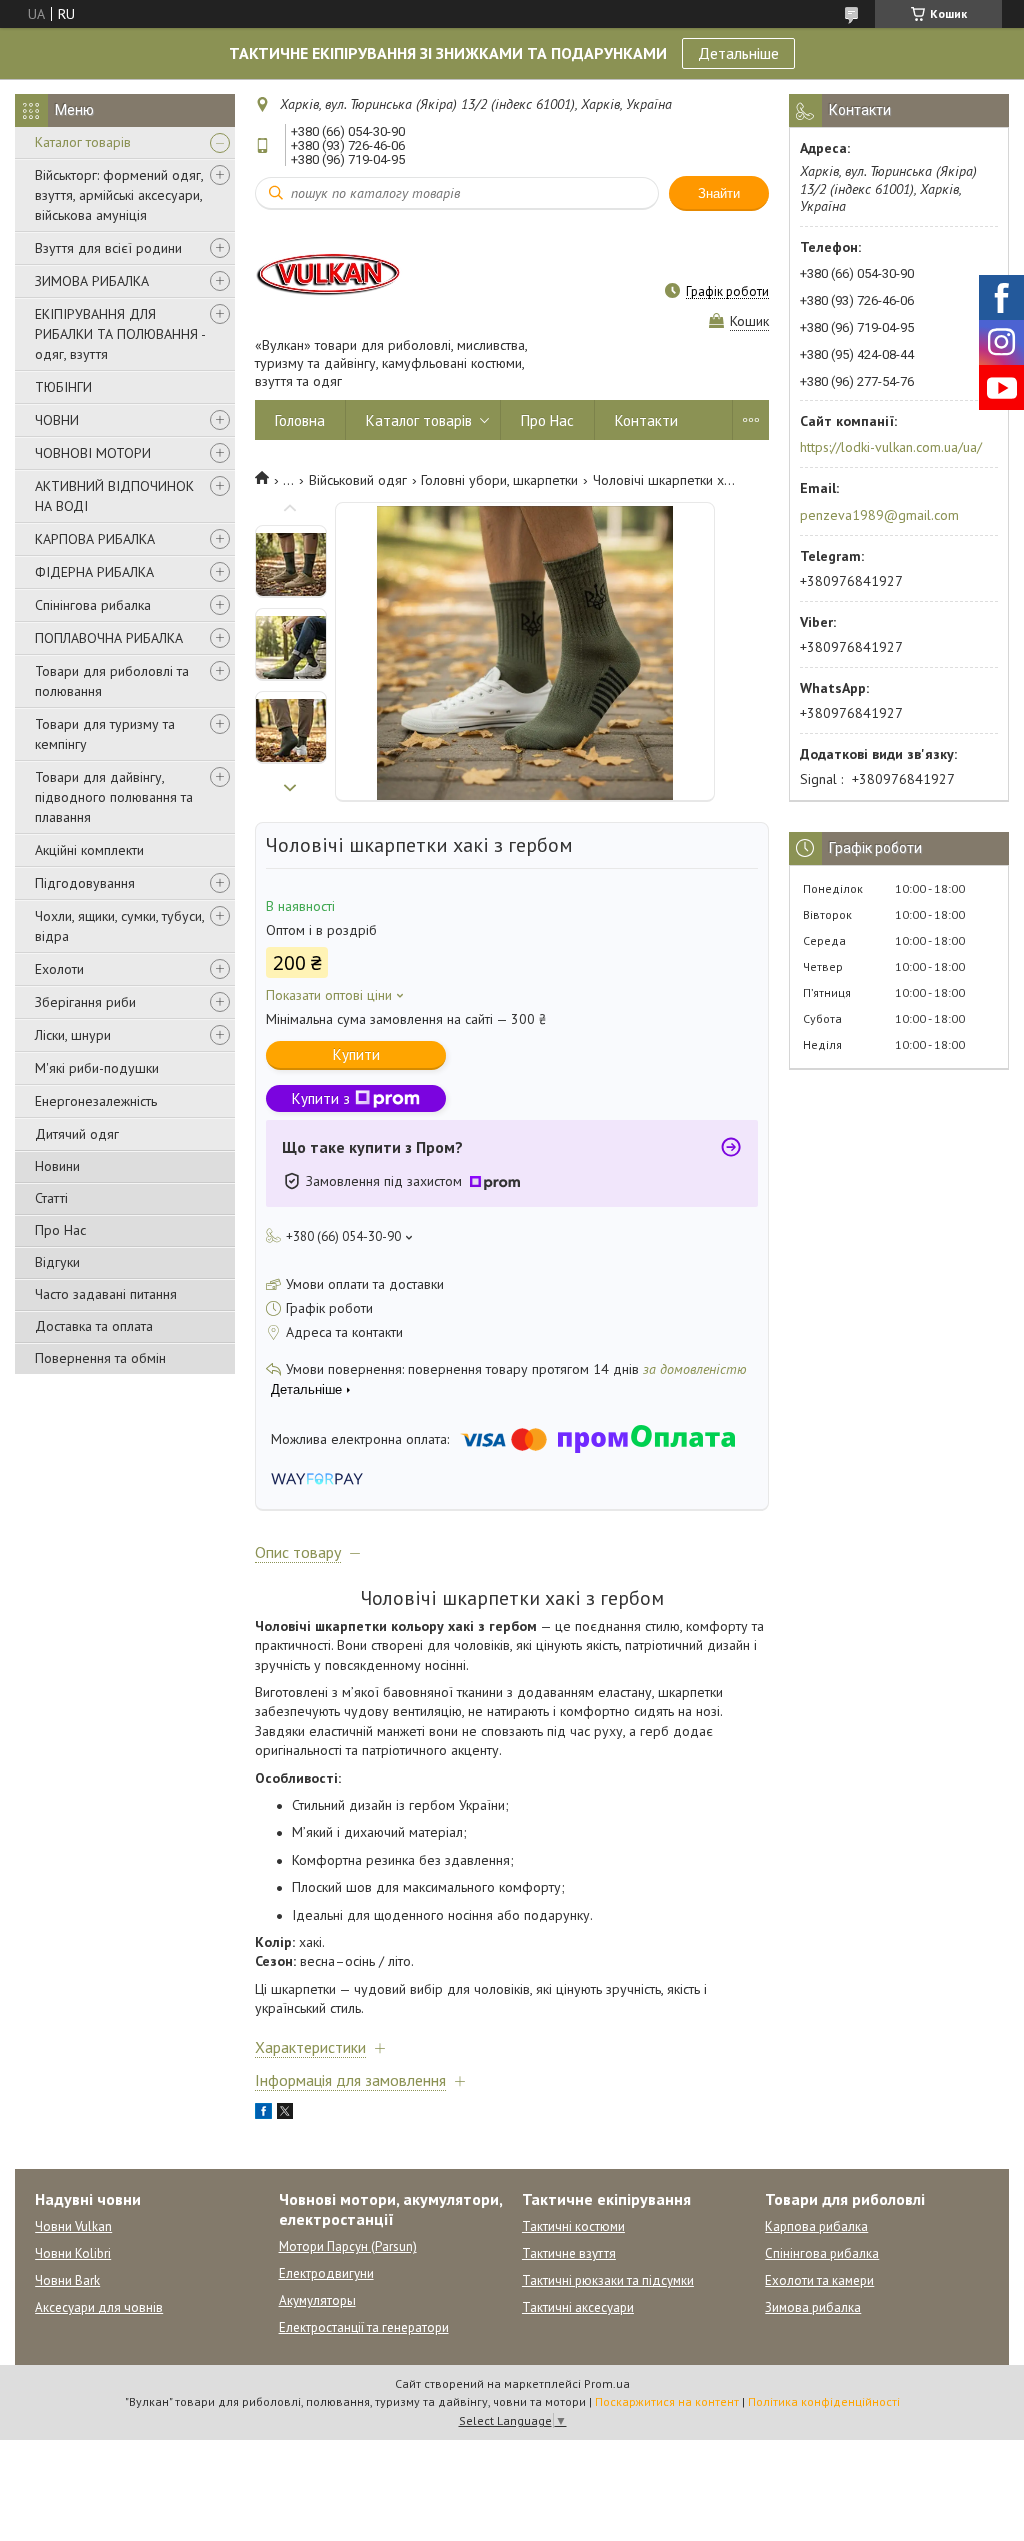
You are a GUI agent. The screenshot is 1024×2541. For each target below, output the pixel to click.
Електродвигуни (326, 2273)
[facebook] (263, 2114)
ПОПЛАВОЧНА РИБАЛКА (109, 638)
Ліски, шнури (73, 1035)
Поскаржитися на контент (667, 2401)
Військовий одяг (358, 480)
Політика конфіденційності (824, 2401)
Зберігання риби (85, 1002)
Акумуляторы (317, 2300)
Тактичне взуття (569, 2253)
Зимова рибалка (813, 2307)
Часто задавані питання (106, 1294)
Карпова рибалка (816, 2226)
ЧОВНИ (57, 420)
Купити (356, 1054)
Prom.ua (607, 2383)
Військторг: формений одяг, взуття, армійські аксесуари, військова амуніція (119, 195)
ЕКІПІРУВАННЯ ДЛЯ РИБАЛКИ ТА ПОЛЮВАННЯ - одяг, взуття (120, 334)
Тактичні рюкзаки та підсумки (608, 2280)
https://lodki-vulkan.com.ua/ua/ (891, 447)
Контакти (646, 420)
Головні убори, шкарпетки (499, 480)
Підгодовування (85, 883)
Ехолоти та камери (819, 2280)
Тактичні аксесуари (578, 2307)
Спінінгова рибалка (93, 605)
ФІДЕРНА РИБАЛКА (94, 572)
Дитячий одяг (77, 1134)
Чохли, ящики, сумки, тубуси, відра (119, 926)
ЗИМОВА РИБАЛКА (92, 281)
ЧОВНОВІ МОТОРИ (93, 453)
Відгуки (57, 1262)
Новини (57, 1166)
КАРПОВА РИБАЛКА (95, 539)
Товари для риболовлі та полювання (112, 681)
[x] (285, 2114)
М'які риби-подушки (97, 1068)
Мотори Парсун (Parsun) (348, 2246)
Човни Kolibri (73, 2253)
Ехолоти (59, 969)
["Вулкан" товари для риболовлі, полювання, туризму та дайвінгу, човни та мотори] (330, 272)
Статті (51, 1198)
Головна (300, 420)
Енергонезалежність (96, 1101)
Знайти (719, 193)
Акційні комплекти (89, 850)
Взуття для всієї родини (108, 248)
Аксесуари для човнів (99, 2307)
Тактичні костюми (573, 2226)
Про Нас (60, 1230)
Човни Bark (67, 2280)
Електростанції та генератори (364, 2327)
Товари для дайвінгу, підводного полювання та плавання (114, 797)
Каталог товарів (83, 142)
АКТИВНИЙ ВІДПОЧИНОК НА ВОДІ (114, 496)
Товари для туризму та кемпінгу (105, 734)
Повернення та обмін (100, 1358)
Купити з (321, 1098)
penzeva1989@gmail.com (879, 515)
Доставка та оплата (94, 1326)
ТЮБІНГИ (63, 387)
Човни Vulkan (73, 2226)
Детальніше (738, 53)
